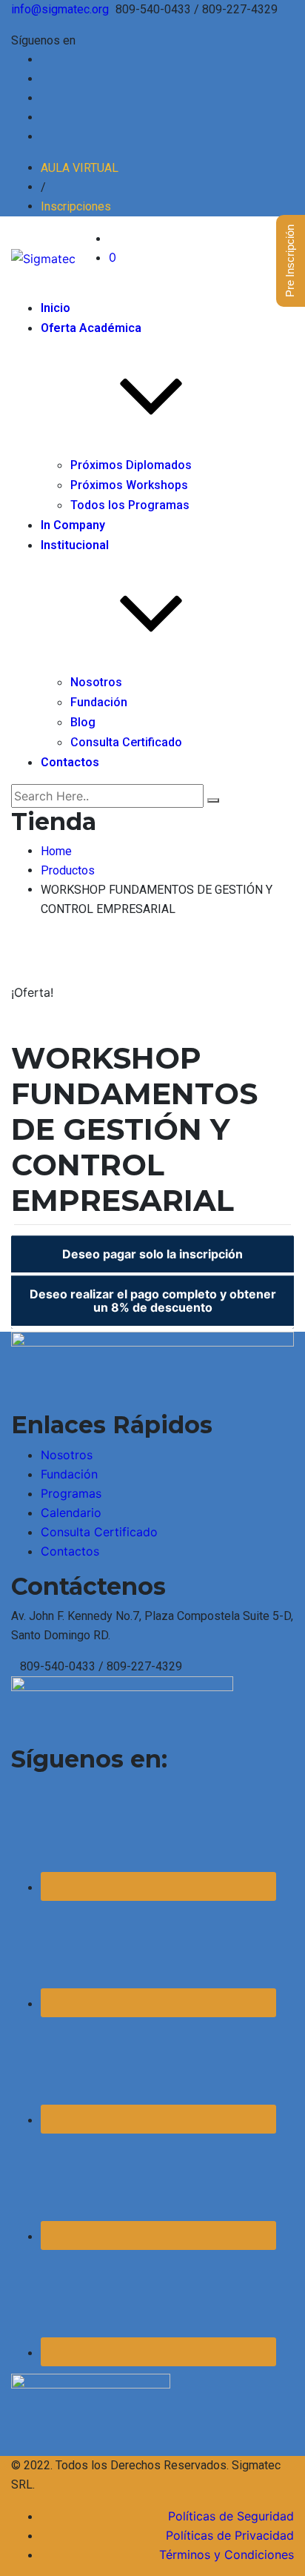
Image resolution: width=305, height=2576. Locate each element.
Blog (83, 722)
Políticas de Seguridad (231, 2516)
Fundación (99, 702)
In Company (73, 525)
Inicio (56, 308)
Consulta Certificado (126, 742)
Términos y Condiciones (227, 2555)
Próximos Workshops (129, 485)
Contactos (70, 762)
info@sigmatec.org (60, 9)
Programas (71, 1493)
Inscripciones (76, 206)
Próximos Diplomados (131, 465)
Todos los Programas (130, 505)
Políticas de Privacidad (230, 2535)
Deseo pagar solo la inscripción (152, 1254)
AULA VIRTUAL (80, 168)
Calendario (71, 1513)
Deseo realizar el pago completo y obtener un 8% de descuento (153, 1301)
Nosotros (96, 682)
